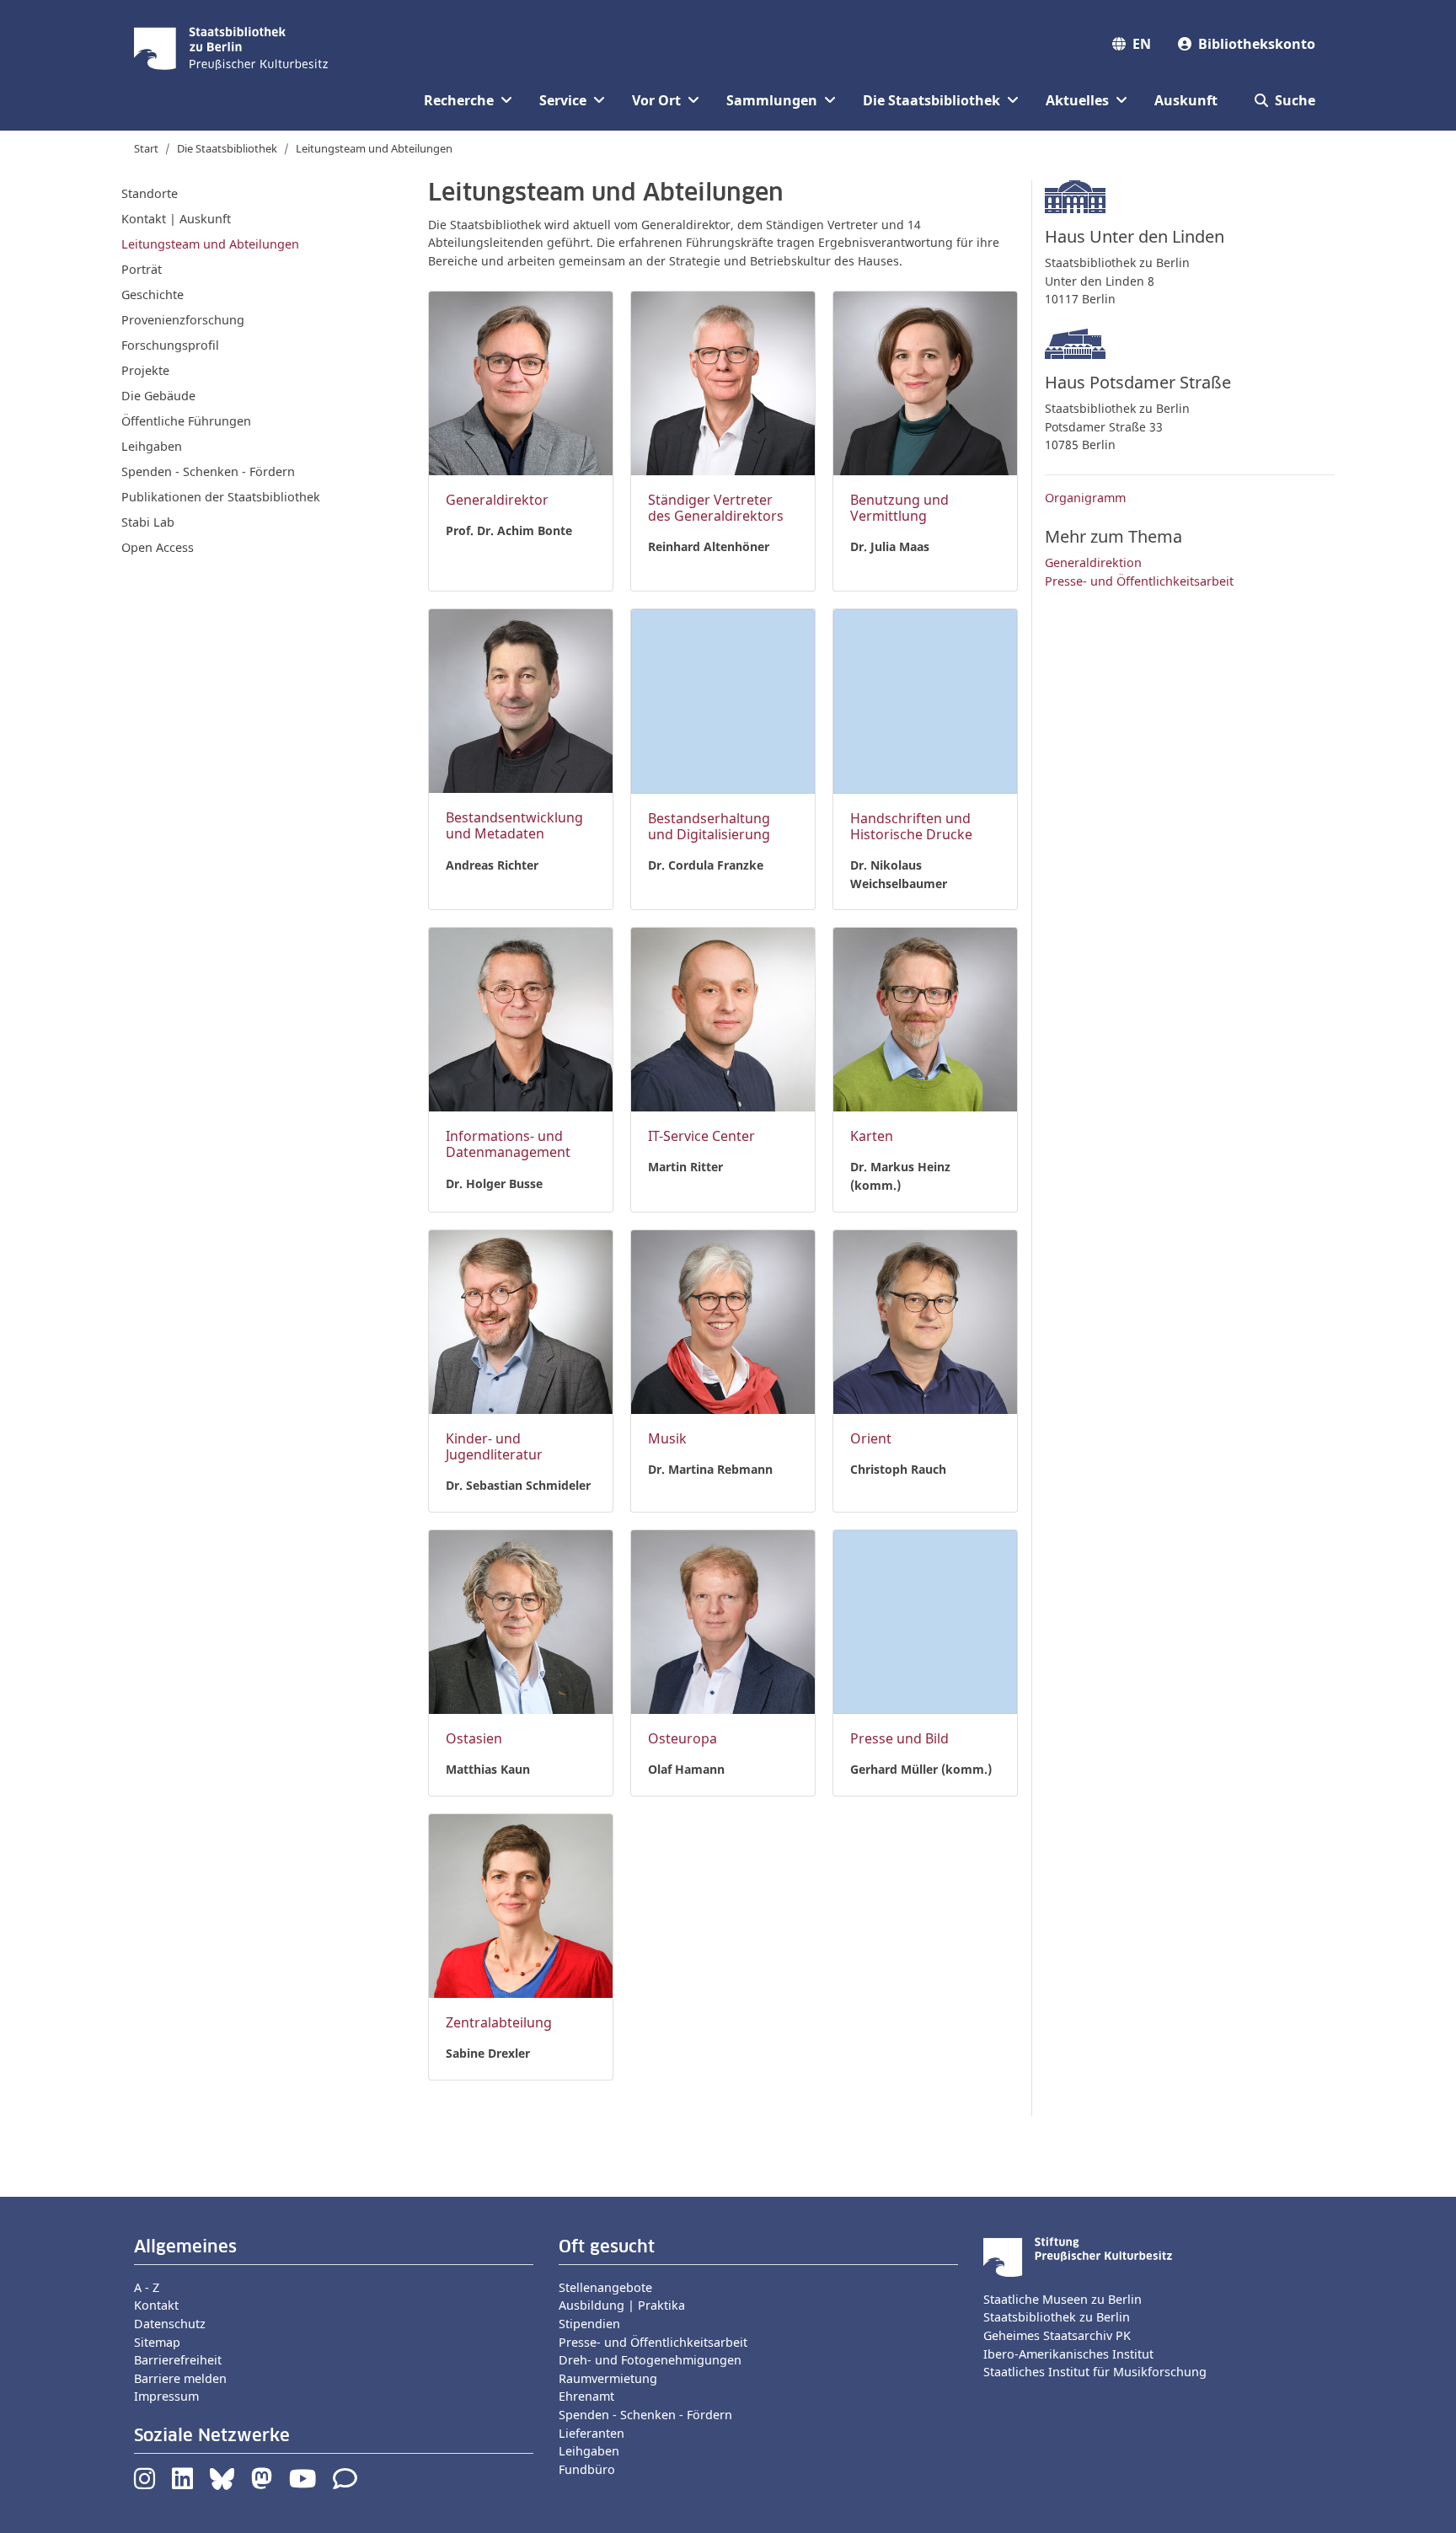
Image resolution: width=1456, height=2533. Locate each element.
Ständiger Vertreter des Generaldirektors (716, 508)
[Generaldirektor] (521, 381)
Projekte (145, 370)
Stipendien (589, 2324)
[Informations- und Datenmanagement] (521, 1018)
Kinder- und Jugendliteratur (494, 1446)
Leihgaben (152, 446)
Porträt (142, 269)
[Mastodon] (262, 2483)
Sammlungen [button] (772, 100)
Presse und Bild (899, 1738)
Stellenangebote (605, 2287)
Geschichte (153, 295)
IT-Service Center (701, 1136)
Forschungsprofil (170, 345)
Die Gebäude (158, 396)
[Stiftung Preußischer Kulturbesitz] (1078, 2255)
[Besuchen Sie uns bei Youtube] (302, 2483)
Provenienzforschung (183, 320)
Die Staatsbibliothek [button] (931, 100)
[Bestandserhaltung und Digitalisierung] (723, 700)
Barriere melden (180, 2378)
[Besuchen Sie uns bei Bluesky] (222, 2483)
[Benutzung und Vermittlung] (925, 381)
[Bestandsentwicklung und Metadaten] (521, 700)
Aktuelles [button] (1077, 100)
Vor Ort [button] (656, 100)
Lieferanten (591, 2433)
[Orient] (925, 1321)
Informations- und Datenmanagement (508, 1144)
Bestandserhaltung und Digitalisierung (709, 826)
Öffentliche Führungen (186, 421)
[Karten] (925, 1018)
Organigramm (1085, 498)
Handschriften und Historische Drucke (911, 826)
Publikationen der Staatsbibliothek (221, 497)
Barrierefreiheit (178, 2360)
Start (146, 148)
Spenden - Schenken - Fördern (208, 471)
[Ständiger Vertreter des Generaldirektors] (723, 381)
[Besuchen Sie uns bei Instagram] (145, 2483)
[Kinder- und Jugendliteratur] (521, 1321)
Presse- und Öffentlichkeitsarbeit (1139, 581)
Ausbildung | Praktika (622, 2305)
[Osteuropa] (723, 1621)
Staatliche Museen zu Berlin (1063, 2299)
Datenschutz (170, 2324)
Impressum (166, 2396)
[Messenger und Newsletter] (345, 2483)
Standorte (150, 193)
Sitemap (157, 2342)
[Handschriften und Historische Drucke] (925, 700)
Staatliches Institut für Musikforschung (1095, 2372)
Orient (871, 1438)
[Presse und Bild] (925, 1621)
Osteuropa (682, 1738)
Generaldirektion (1093, 562)
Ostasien (474, 1738)
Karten (872, 1136)
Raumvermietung (608, 2378)
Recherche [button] (459, 100)
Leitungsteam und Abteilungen (210, 244)
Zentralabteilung (499, 2022)
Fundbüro (587, 2469)
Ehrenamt (586, 2396)
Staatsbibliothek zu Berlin (1057, 2317)
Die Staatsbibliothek (227, 148)
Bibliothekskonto (1257, 44)
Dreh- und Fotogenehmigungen (650, 2360)
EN (1142, 44)
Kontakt (156, 2305)
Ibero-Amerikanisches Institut (1068, 2354)
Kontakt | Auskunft (176, 219)
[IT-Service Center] (723, 1018)
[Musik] (723, 1321)
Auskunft (1186, 100)
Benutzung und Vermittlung (899, 508)
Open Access (158, 547)
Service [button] (563, 100)
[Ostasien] (521, 1621)
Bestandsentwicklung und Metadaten (514, 825)
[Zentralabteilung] (521, 1905)
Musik (667, 1438)
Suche (1295, 100)
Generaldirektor (497, 500)
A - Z (147, 2287)
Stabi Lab (148, 522)
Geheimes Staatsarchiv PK (1057, 2335)
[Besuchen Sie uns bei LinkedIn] (182, 2483)
